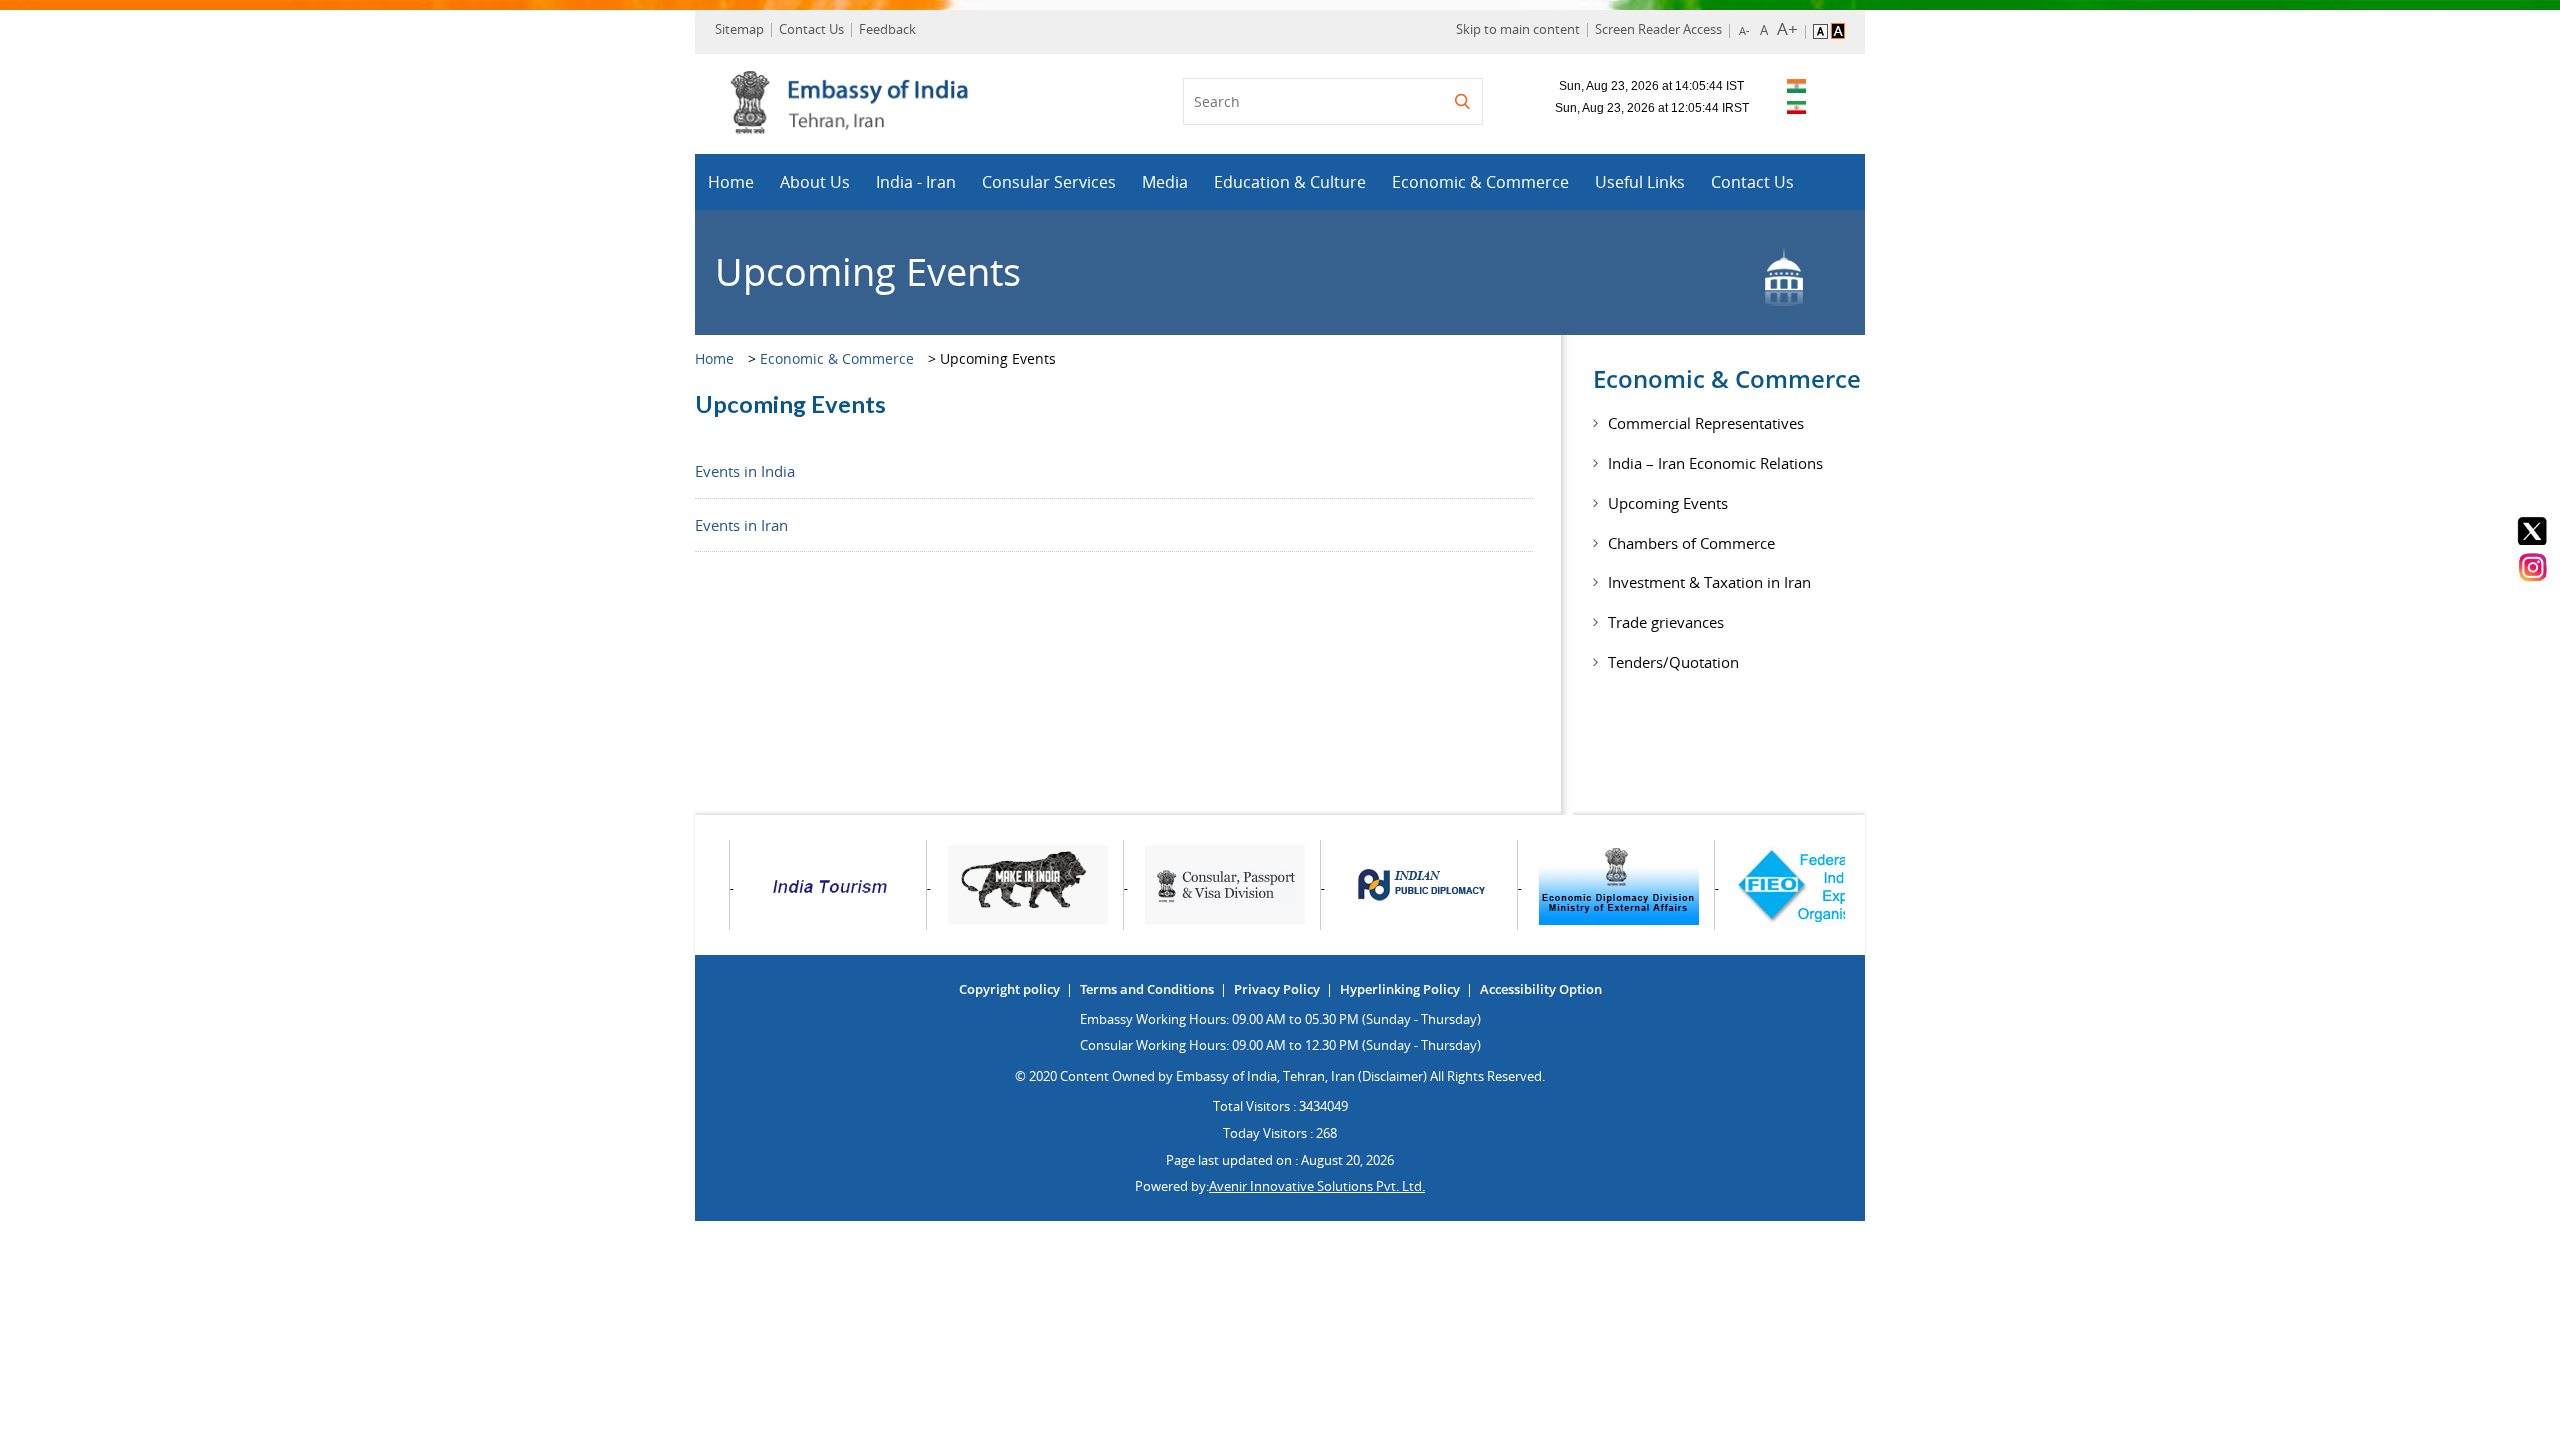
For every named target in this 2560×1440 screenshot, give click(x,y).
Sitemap (739, 29)
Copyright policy (1009, 989)
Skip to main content (1518, 29)
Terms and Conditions (1147, 989)
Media (1165, 182)
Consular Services (1049, 182)
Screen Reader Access (1658, 29)
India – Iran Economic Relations (1715, 463)
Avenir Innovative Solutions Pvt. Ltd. (1317, 1186)
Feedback (887, 29)
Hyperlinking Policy (1400, 989)
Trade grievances (1666, 622)
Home (731, 182)
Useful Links (1640, 182)
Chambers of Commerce (1691, 543)
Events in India (745, 471)
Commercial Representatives (1706, 423)
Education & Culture (1290, 182)
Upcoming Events (1668, 503)
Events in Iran (741, 525)
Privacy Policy (1277, 989)
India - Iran (916, 182)
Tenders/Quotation (1673, 662)
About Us (815, 182)
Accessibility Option (1541, 989)
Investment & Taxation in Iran (1709, 582)
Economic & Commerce (1480, 182)
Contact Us (811, 29)
